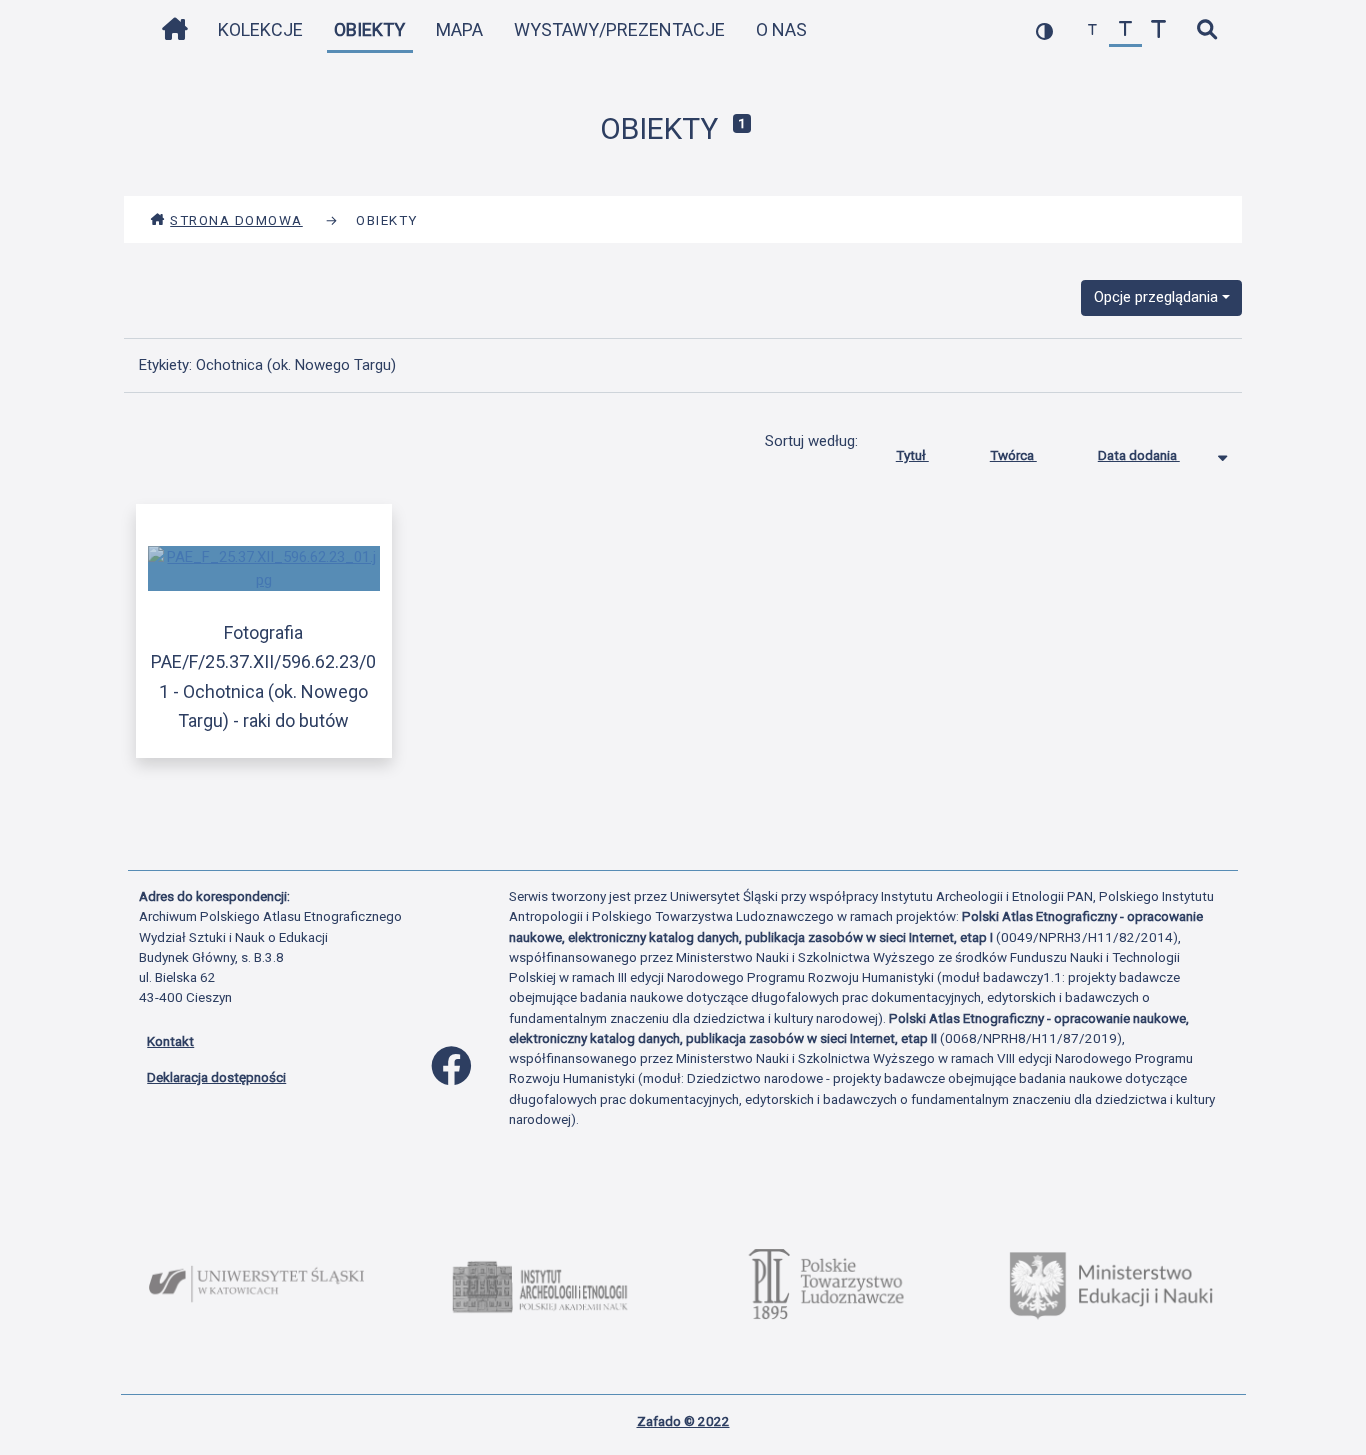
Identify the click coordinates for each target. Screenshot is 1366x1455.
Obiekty (369, 29)
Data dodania (1139, 455)
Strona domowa (236, 220)
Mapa (459, 29)
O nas (781, 29)
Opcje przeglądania (1156, 297)
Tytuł (912, 455)
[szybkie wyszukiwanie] (1206, 30)
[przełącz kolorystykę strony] (1044, 30)
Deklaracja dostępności (216, 1077)
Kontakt (170, 1041)
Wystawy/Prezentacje (619, 29)
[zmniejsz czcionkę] (1092, 30)
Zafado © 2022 (683, 1421)
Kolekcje (260, 29)
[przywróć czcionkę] (1125, 30)
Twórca (1013, 455)
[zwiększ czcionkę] (1158, 30)
